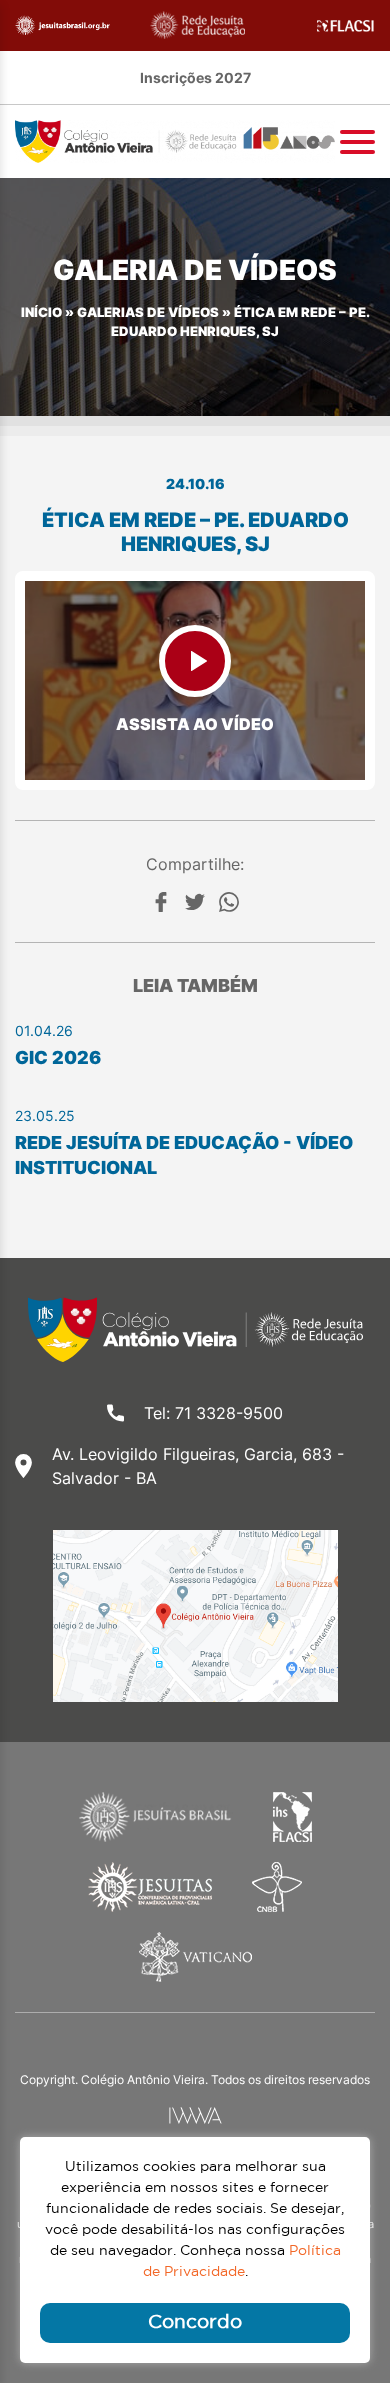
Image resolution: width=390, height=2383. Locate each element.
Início (41, 312)
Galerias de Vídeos (148, 312)
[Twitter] (195, 902)
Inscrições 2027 (195, 77)
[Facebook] (161, 902)
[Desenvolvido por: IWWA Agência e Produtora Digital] (195, 2115)
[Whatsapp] (229, 902)
